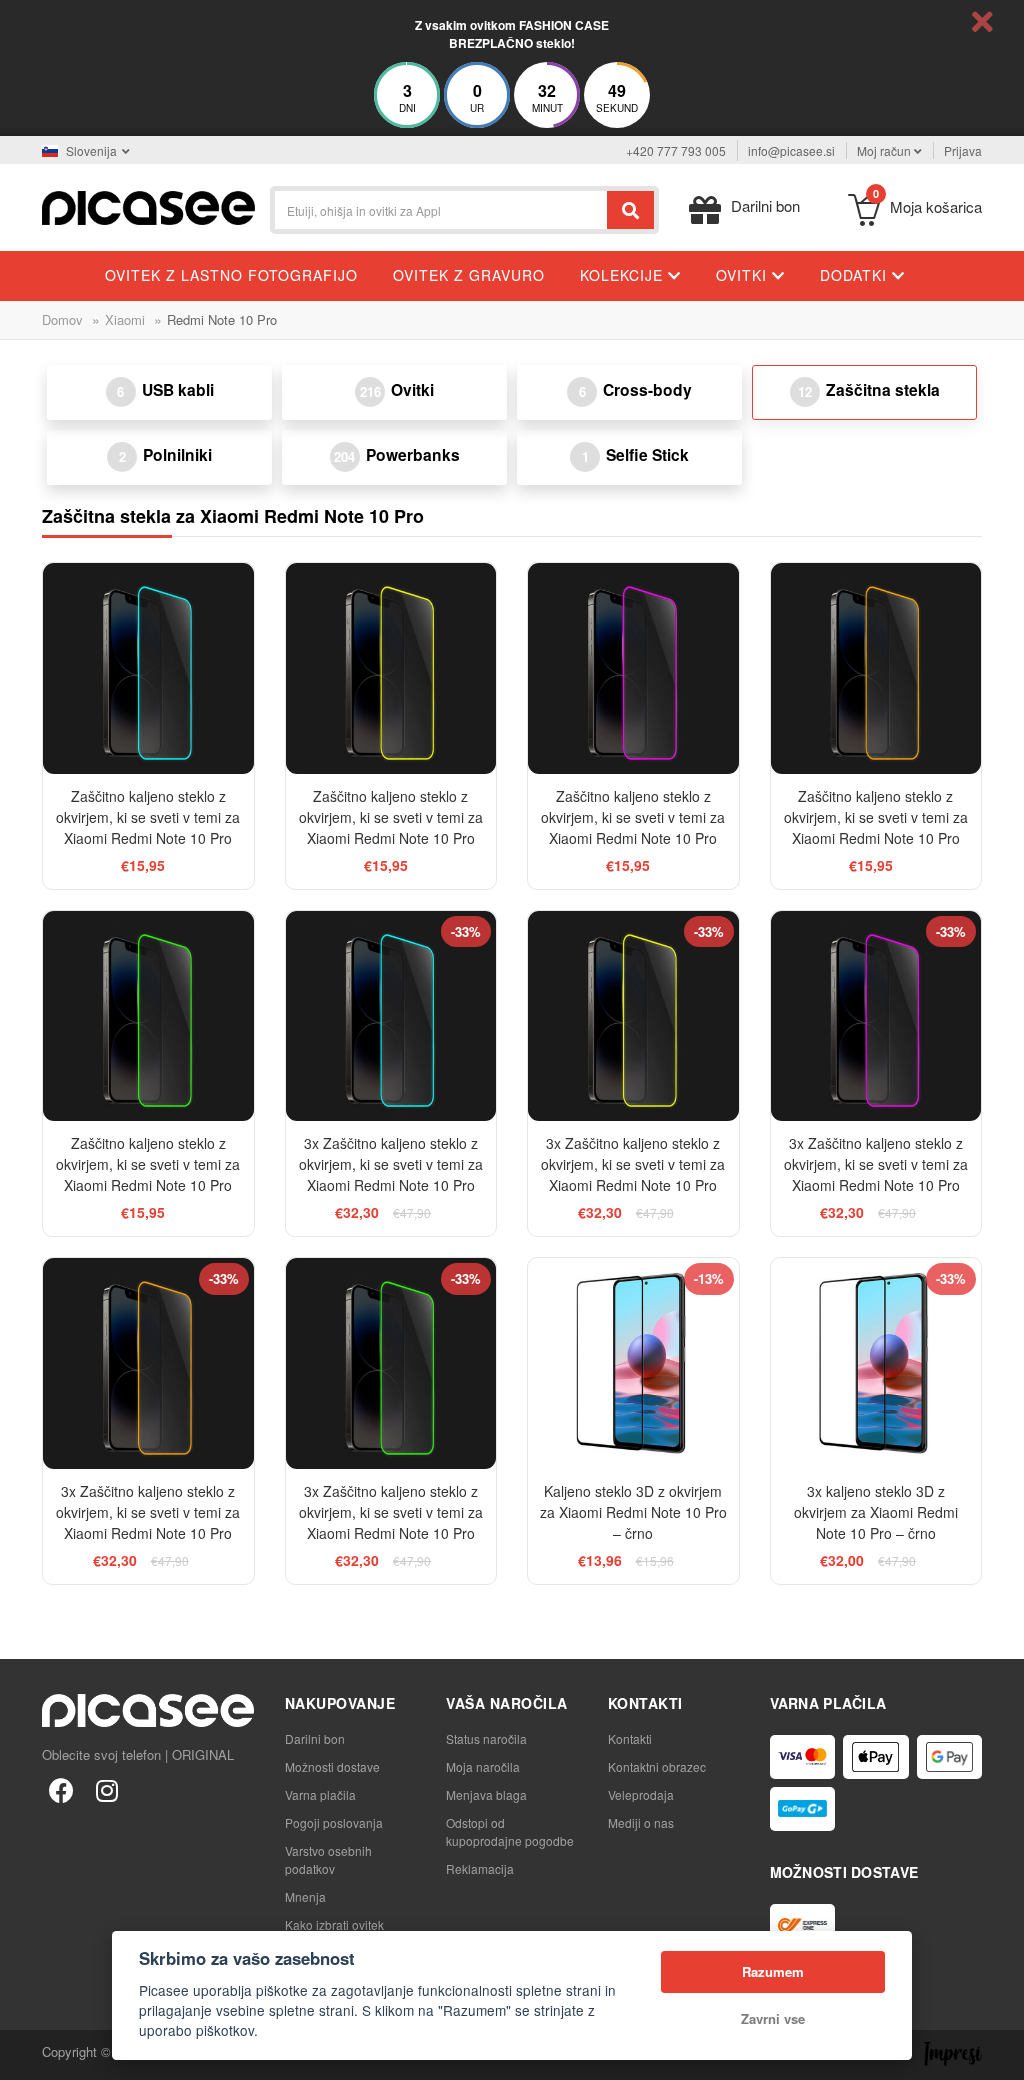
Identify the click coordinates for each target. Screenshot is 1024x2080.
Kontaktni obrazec (657, 1766)
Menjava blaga (486, 1794)
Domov (62, 319)
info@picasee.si (791, 150)
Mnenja (305, 1896)
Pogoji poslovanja (334, 1822)
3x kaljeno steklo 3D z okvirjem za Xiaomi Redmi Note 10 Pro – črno (876, 1512)
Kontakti (630, 1738)
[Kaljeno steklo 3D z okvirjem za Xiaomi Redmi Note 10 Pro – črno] (633, 1363)
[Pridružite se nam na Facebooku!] (61, 1789)
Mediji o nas (641, 1822)
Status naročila (486, 1738)
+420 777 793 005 (676, 150)
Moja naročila (483, 1766)
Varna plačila (320, 1794)
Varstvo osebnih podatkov (328, 1859)
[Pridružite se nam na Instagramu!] (107, 1789)
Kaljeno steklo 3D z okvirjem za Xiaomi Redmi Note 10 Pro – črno (633, 1512)
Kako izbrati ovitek (334, 1924)
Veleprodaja (641, 1794)
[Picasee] (148, 205)
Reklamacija (480, 1868)
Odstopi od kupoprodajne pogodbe (510, 1831)
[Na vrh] (26, 2054)
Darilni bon (315, 1738)
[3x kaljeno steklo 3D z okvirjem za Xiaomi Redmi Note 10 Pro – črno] (876, 1363)
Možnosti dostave (332, 1766)
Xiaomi (125, 319)
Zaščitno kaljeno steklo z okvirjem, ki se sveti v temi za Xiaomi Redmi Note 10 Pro (148, 817)
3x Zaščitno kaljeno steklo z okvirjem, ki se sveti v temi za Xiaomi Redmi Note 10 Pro (391, 1164)
